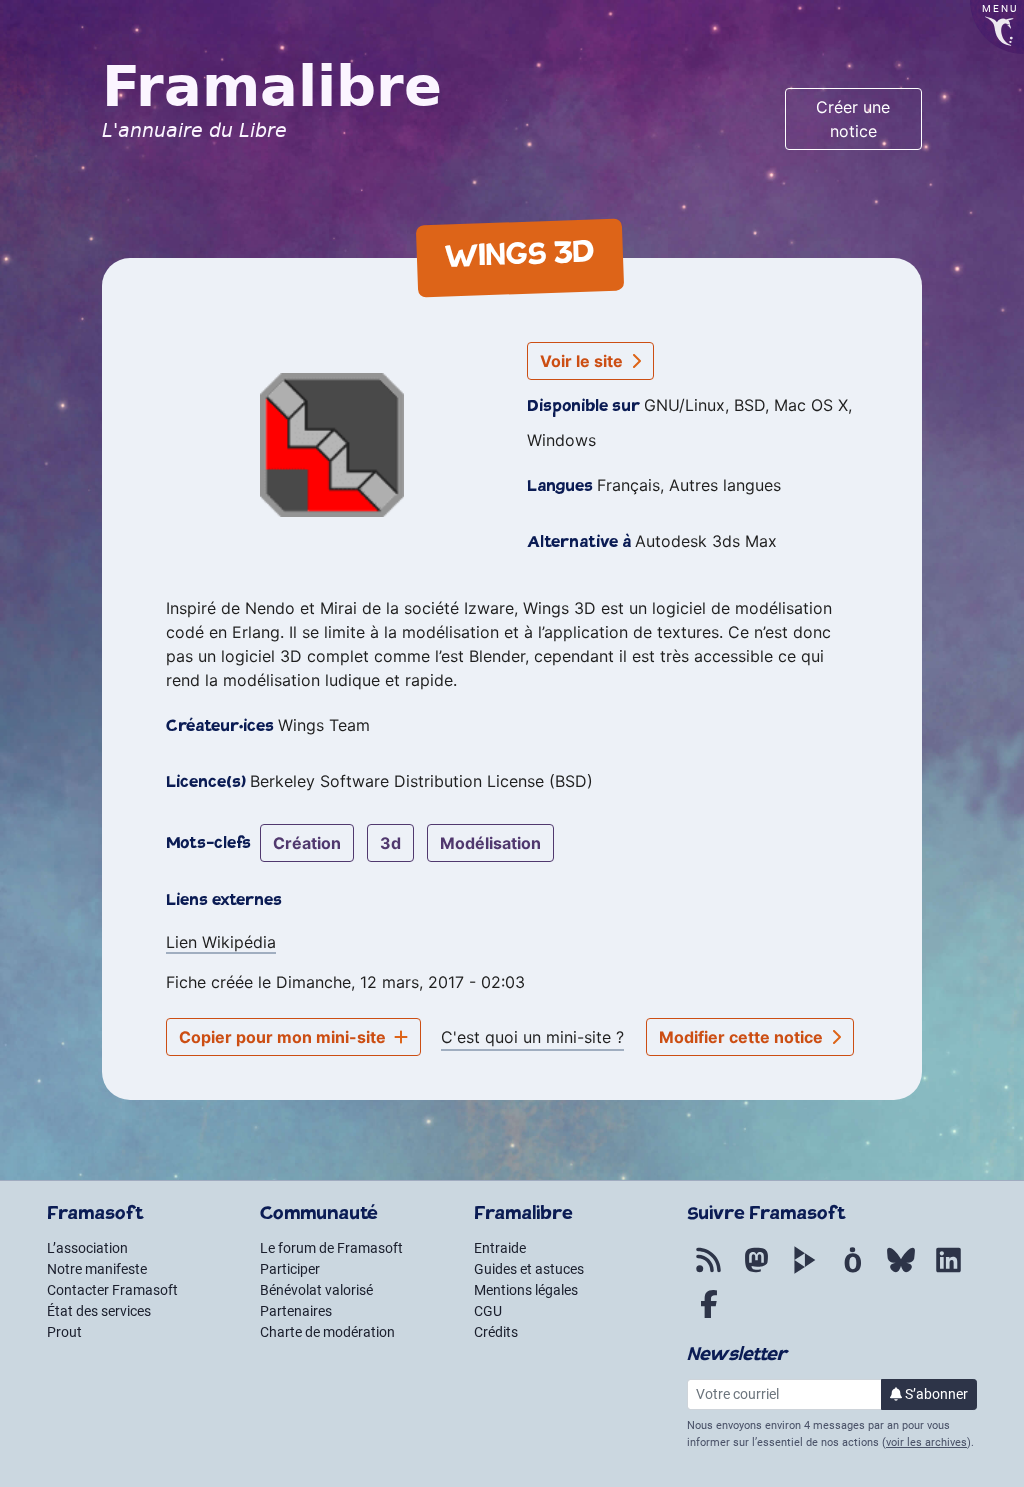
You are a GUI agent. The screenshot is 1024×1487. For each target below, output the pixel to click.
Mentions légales (526, 1290)
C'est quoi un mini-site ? (532, 1037)
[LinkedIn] (949, 1271)
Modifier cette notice (743, 1037)
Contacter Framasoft (112, 1290)
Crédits (496, 1332)
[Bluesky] (901, 1271)
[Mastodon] (757, 1271)
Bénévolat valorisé (316, 1290)
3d (390, 843)
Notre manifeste (97, 1269)
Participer (290, 1269)
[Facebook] (709, 1315)
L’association (87, 1248)
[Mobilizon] (853, 1271)
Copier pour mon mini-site (284, 1037)
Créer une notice (853, 119)
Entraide (500, 1248)
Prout (64, 1332)
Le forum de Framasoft (331, 1248)
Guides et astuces (529, 1269)
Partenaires (296, 1311)
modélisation (490, 843)
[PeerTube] (805, 1271)
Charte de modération (327, 1332)
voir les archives (926, 1442)
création (307, 843)
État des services (99, 1311)
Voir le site (583, 361)
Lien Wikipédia (221, 942)
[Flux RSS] (709, 1271)
